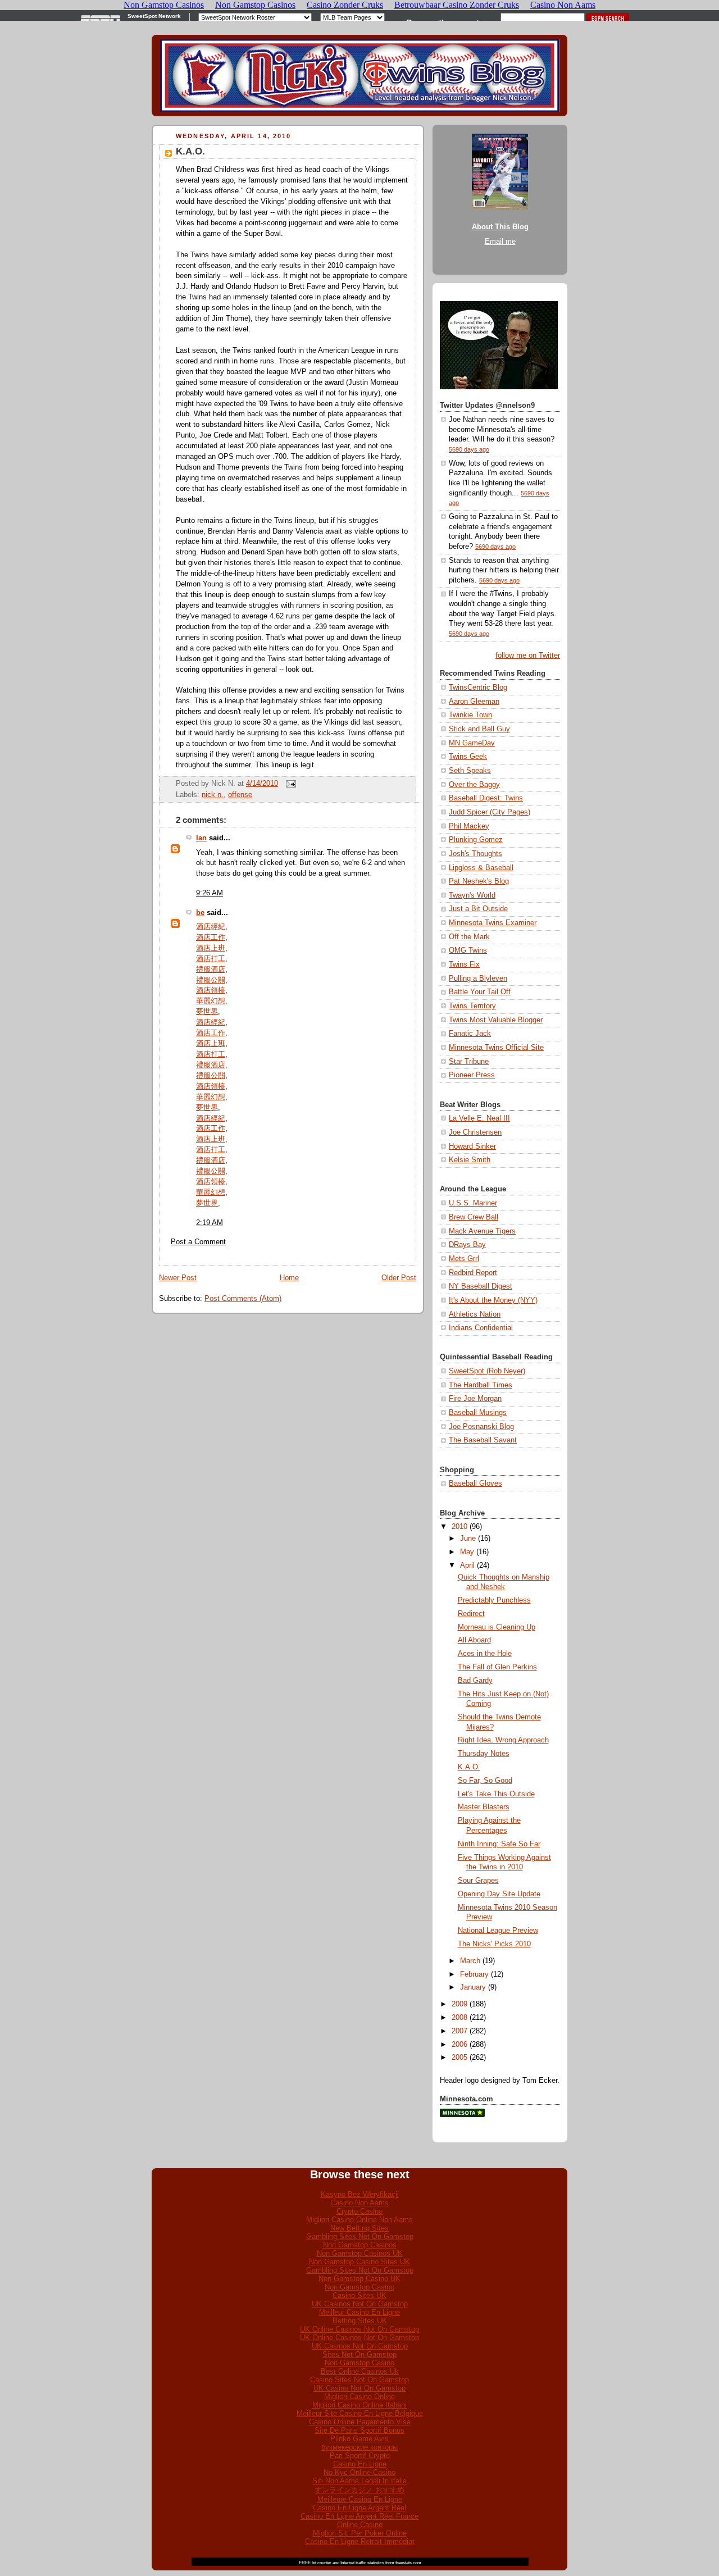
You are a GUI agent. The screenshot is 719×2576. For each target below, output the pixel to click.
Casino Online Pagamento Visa (360, 2422)
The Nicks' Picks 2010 (494, 1944)
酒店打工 (211, 959)
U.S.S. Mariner (473, 1203)
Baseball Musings (478, 1413)
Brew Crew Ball (474, 1217)
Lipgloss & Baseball (481, 868)
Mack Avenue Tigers (482, 1231)
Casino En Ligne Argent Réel (359, 2508)
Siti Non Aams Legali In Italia (359, 2481)
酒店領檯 (211, 990)
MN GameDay (472, 743)
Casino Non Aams (359, 2203)
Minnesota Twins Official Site (496, 1048)
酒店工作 (211, 937)
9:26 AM (210, 893)
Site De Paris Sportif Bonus (359, 2430)
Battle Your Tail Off (480, 992)
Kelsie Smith (470, 1160)
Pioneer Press (472, 1075)
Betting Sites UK (360, 2321)
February (474, 1974)
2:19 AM (210, 1223)
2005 (459, 2058)
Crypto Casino (359, 2211)
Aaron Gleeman (474, 702)
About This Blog (500, 227)
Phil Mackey (469, 826)
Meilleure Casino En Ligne (360, 2499)
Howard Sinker (472, 1146)
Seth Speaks (470, 771)
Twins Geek (468, 757)
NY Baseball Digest (481, 1286)
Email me (500, 242)
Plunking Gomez (476, 840)
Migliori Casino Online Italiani (359, 2405)
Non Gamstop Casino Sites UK (359, 2262)
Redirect (471, 1614)
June (468, 1539)
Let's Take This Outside (496, 1794)
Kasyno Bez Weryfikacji (360, 2194)
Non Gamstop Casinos (360, 2245)
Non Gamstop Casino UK (359, 2279)
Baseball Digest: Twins (486, 798)
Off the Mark (469, 937)
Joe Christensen (475, 1132)
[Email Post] (289, 784)
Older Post (399, 1278)
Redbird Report (473, 1273)
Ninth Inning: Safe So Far (499, 1844)
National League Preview (498, 1931)
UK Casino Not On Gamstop (359, 2388)
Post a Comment (198, 1242)
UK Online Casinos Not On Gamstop (359, 2329)
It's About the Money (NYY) (493, 1300)
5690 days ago (469, 449)
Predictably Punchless (494, 1600)
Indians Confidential (481, 1328)
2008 (459, 2018)
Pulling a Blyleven (478, 978)
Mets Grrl (464, 1259)
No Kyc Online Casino (359, 2472)
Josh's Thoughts (475, 854)
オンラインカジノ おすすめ (359, 2490)
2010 (459, 1527)
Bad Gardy (475, 1681)
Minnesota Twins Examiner (493, 923)
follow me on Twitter (528, 656)
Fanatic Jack (470, 1034)
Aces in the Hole (485, 1654)
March (470, 1961)
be (200, 913)
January (473, 1987)
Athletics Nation (475, 1314)
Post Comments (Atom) (243, 1299)
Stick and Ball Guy (479, 729)
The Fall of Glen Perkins (497, 1667)
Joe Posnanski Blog (481, 1427)
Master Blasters (484, 1807)
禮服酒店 (211, 970)
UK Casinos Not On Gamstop (360, 2304)
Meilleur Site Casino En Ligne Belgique (360, 2413)
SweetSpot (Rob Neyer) (487, 1371)
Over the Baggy (474, 785)
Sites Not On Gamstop (359, 2354)
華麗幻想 (211, 1001)
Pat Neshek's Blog (479, 881)
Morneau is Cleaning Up (497, 1627)
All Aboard (474, 1640)
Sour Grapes (478, 1881)
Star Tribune (469, 1062)
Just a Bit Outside (478, 909)
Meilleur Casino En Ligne (359, 2312)
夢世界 (207, 1012)
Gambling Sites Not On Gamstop (360, 2236)
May (467, 1552)
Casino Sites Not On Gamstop (359, 2380)
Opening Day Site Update (499, 1894)
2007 (459, 2031)
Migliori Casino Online (359, 2397)
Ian (201, 838)
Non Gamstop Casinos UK (360, 2253)
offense (240, 795)
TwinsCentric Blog (478, 688)
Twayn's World (472, 895)
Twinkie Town (470, 715)
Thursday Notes (484, 1754)
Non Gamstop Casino (359, 2287)
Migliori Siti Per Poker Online (360, 2533)
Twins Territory (472, 1006)
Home (289, 1278)
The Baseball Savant (483, 1440)
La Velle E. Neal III (479, 1118)
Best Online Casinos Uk (360, 2371)
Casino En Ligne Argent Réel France (359, 2516)
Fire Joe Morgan (475, 1399)
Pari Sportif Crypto (360, 2456)
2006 (459, 2045)
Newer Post (178, 1278)
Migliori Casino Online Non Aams (359, 2220)
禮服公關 (211, 980)
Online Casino (360, 2525)
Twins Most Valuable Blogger (496, 1020)
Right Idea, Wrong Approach (503, 1740)
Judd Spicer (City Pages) (490, 812)
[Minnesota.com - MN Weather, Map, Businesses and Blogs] (462, 2115)
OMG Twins (468, 950)
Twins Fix (464, 964)
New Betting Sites (359, 2228)
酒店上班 (211, 948)
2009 (459, 2004)
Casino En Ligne (360, 2464)
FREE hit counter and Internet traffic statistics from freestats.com (360, 2563)
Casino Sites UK (359, 2295)
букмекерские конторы (359, 2447)
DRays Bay (467, 1245)
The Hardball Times (481, 1385)
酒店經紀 (211, 927)
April (467, 1565)
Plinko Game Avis (359, 2439)
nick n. (213, 795)
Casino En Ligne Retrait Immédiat (360, 2541)
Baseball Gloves (475, 1483)
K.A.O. (190, 151)
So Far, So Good (485, 1781)
